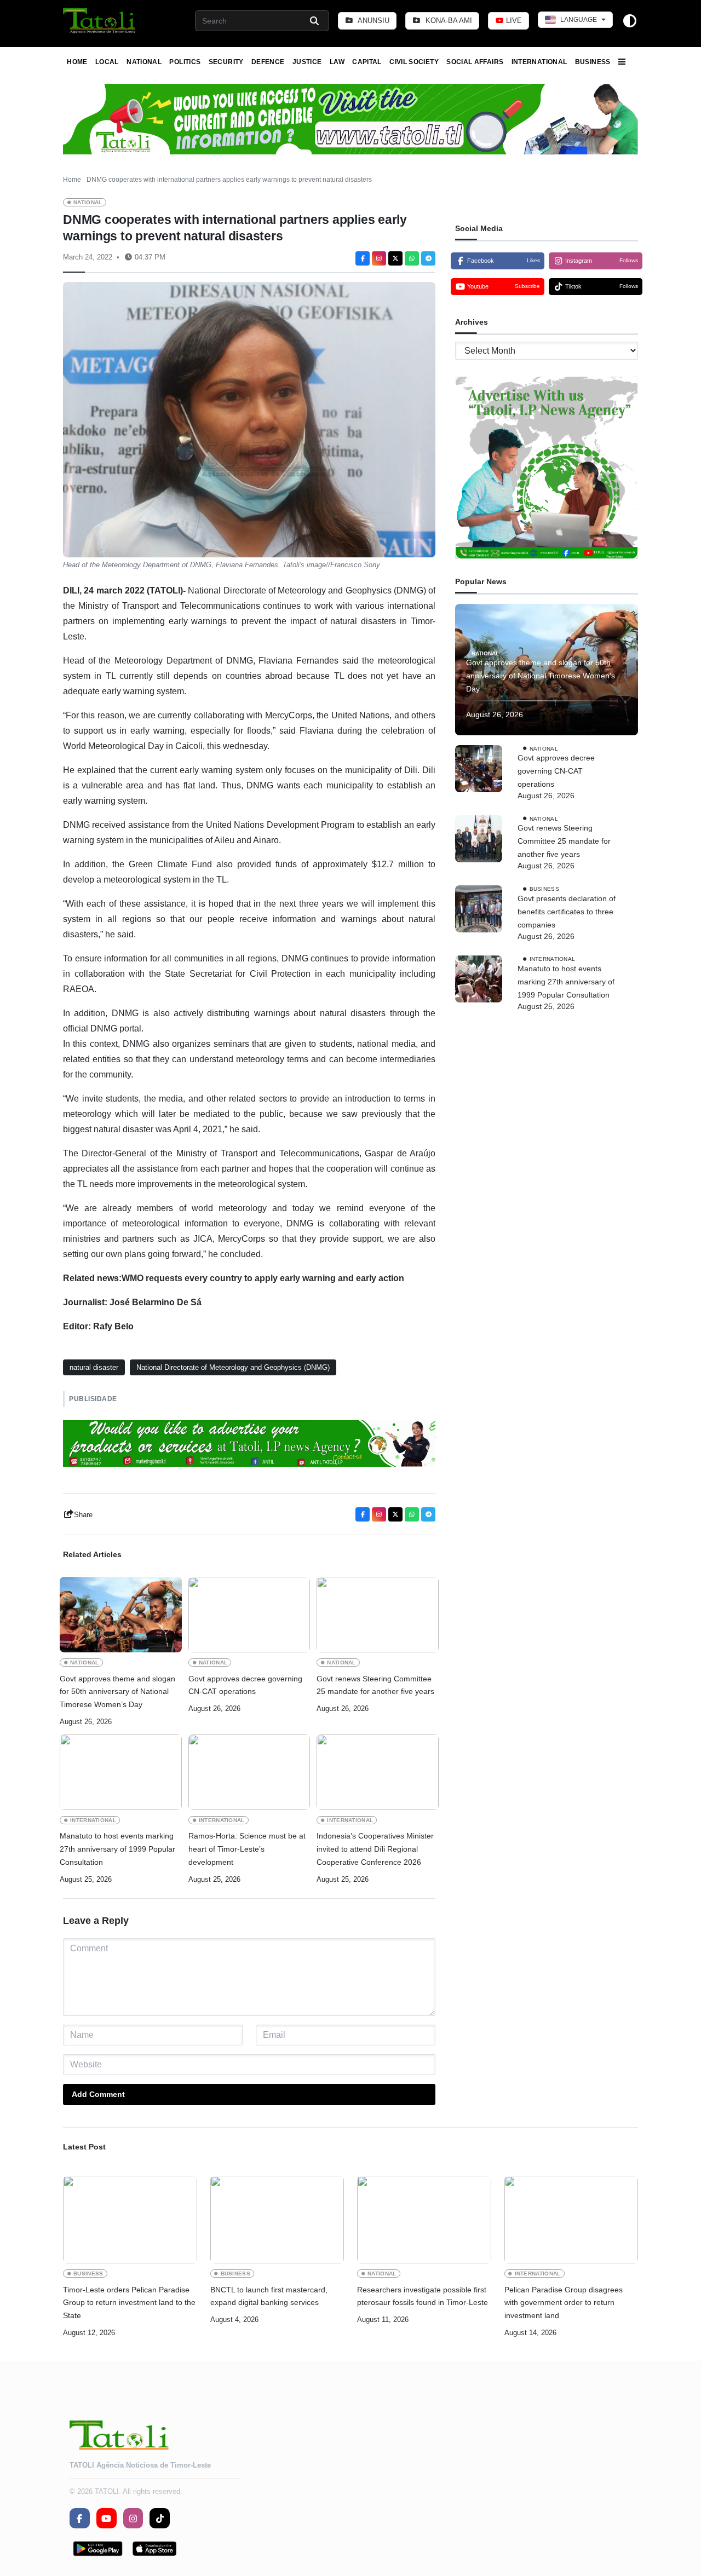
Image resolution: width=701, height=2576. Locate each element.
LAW (337, 62)
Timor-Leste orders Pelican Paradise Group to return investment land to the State (129, 2303)
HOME (77, 62)
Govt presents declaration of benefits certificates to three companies (567, 911)
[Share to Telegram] (428, 258)
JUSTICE (307, 62)
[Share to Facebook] (363, 258)
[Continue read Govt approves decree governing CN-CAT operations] (249, 1615)
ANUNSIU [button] (373, 21)
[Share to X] (395, 258)
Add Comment (98, 2094)
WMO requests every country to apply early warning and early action (263, 1278)
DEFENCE (268, 62)
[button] (100, 21)
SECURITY (226, 62)
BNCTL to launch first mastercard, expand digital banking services (269, 2296)
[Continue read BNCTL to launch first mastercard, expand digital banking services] (277, 2220)
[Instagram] (379, 258)
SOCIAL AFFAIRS (475, 62)
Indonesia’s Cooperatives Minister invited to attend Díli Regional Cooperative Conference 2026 (375, 1849)
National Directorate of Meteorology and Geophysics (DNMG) (233, 1367)
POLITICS (185, 62)
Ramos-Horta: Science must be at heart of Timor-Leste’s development (247, 1849)
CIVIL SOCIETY (414, 62)
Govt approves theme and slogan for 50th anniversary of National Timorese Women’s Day (117, 1692)
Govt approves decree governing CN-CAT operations (245, 1685)
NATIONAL (144, 62)
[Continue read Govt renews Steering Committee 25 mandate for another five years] (378, 1615)
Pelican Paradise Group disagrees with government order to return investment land (564, 2303)
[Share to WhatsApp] (412, 258)
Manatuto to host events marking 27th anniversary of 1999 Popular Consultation (117, 1849)
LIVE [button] (513, 21)
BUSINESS (593, 62)
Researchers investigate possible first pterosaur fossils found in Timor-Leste (423, 2296)
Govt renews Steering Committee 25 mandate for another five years (375, 1685)
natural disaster (94, 1367)
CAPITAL (367, 62)
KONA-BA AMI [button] (448, 21)
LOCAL (107, 62)
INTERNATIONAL (539, 62)
